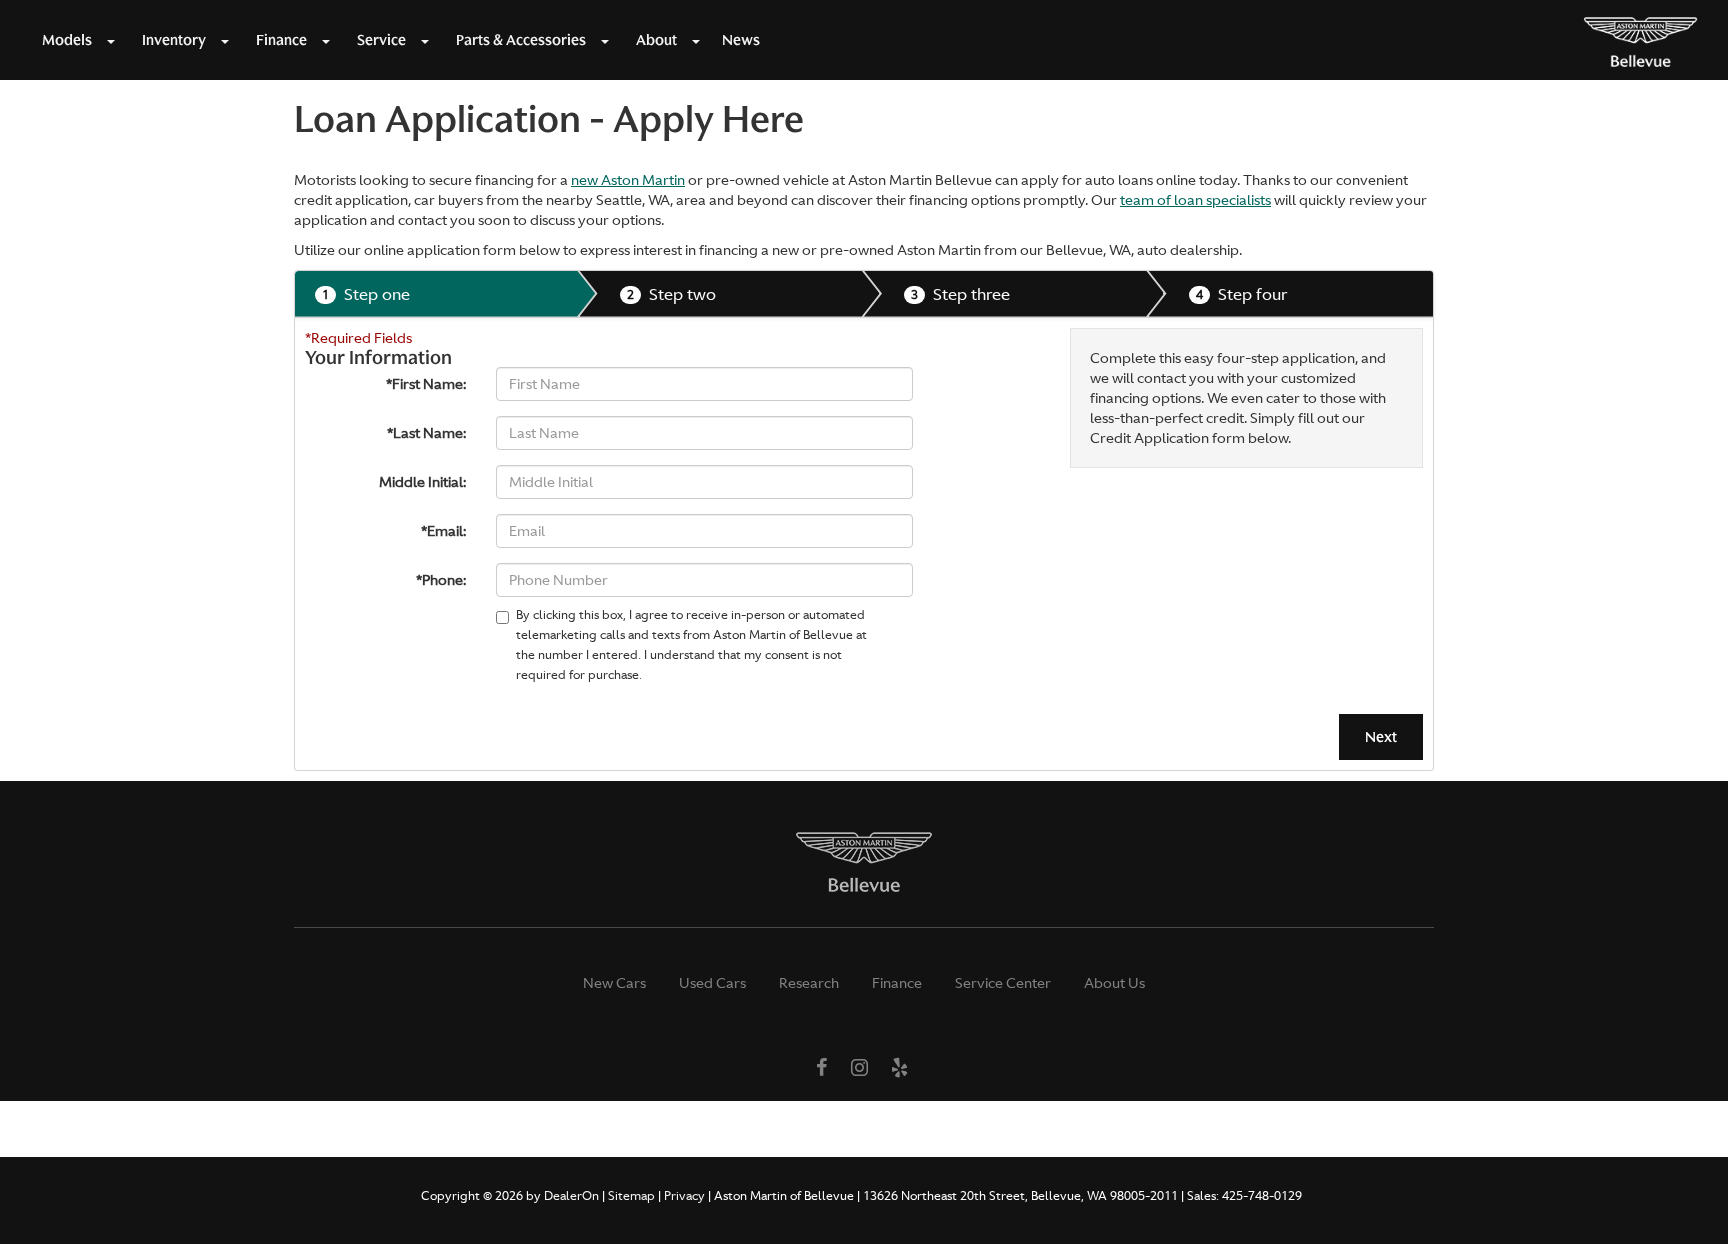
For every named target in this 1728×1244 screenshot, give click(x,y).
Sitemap (631, 1196)
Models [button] (67, 40)
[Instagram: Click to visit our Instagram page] (859, 1069)
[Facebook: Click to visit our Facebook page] (822, 1069)
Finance (897, 983)
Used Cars (712, 983)
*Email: (443, 531)
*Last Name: (426, 433)
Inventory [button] (174, 40)
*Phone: (441, 580)
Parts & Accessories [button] (521, 40)
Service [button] (381, 40)
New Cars (614, 983)
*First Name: (426, 384)
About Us (1114, 983)
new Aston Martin (628, 180)
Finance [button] (281, 40)
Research (809, 983)
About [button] (656, 40)
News (741, 40)
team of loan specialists (1195, 200)
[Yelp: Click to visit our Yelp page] (899, 1069)
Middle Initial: (422, 482)
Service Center (1003, 983)
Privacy (684, 1196)
